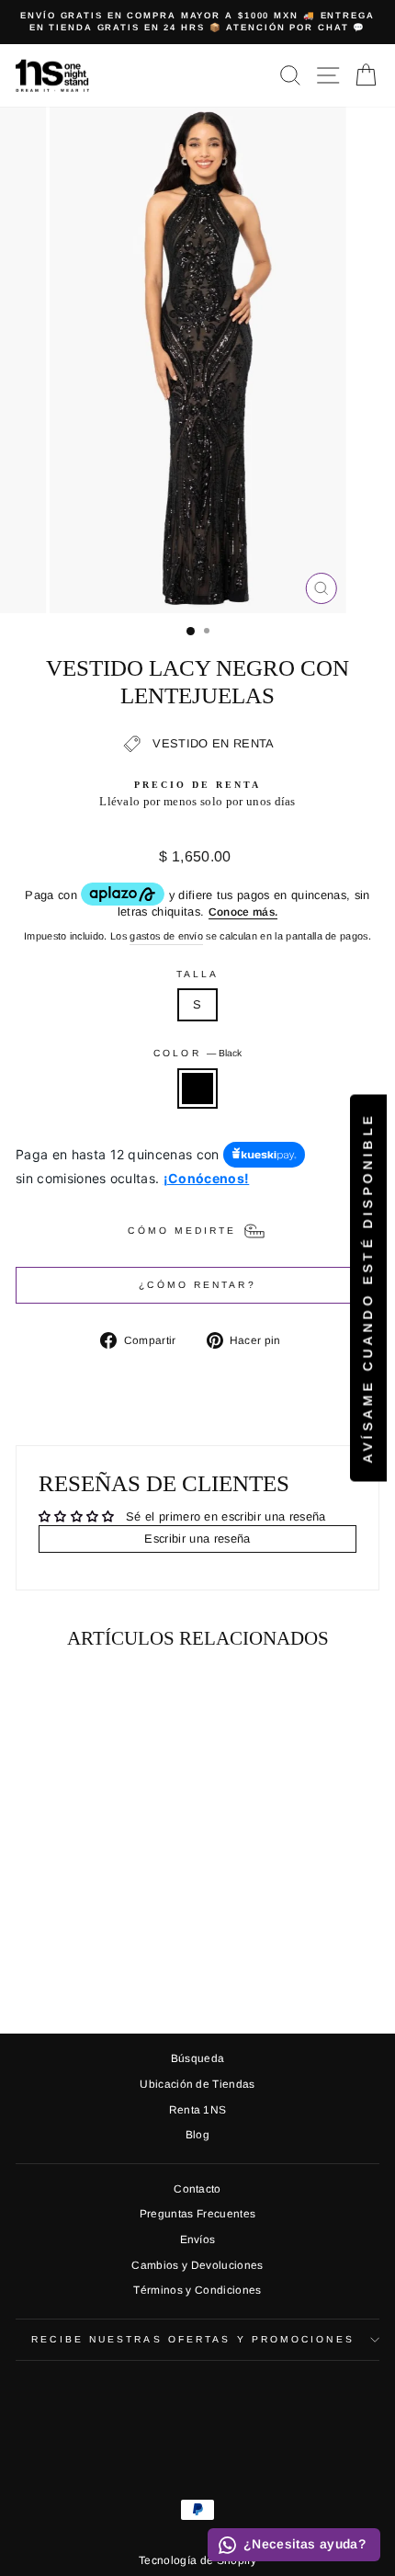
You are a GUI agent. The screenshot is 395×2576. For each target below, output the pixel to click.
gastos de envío (166, 936)
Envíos (198, 2240)
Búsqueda (198, 2058)
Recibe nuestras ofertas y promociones (192, 2339)
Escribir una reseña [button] (197, 1539)
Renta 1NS (198, 2110)
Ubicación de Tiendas (197, 2084)
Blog (197, 2135)
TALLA (197, 974)
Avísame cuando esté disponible (367, 1288)
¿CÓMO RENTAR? (197, 1285)
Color (197, 1053)
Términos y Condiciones (197, 2290)
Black (197, 1089)
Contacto (197, 2189)
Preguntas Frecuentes (197, 2214)
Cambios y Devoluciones (197, 2265)
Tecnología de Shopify (197, 2560)
